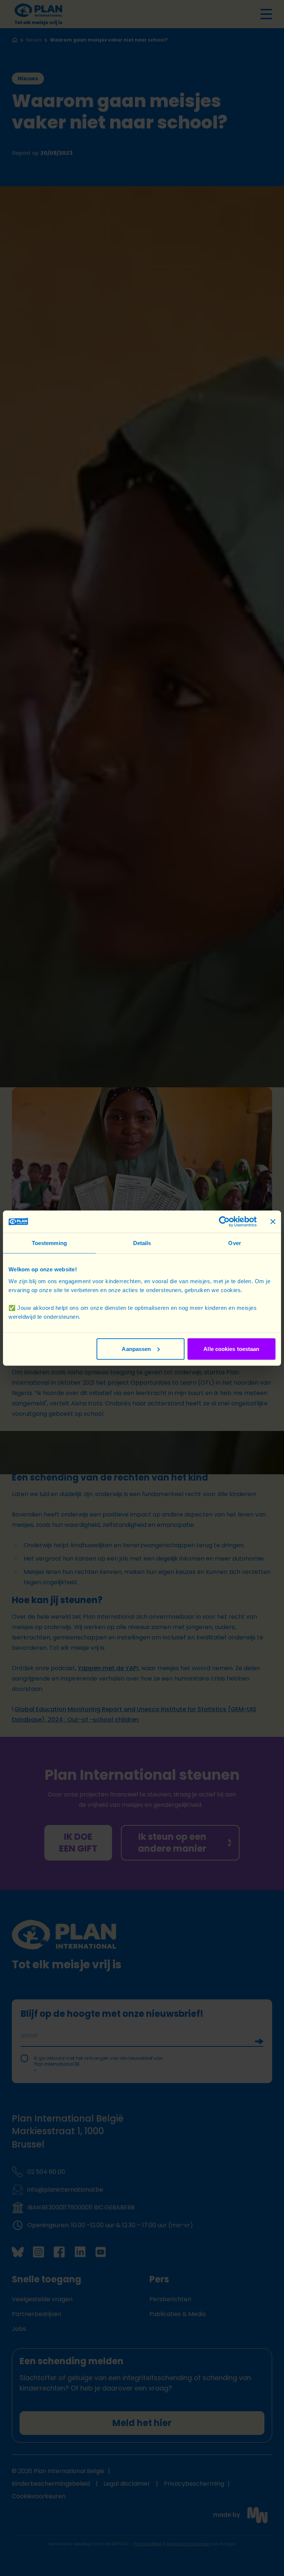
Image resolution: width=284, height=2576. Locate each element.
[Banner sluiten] (273, 1222)
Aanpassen (136, 1349)
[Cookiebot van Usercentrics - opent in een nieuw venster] (224, 1222)
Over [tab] (234, 1243)
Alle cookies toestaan (231, 1349)
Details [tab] (142, 1243)
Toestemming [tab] (49, 1243)
